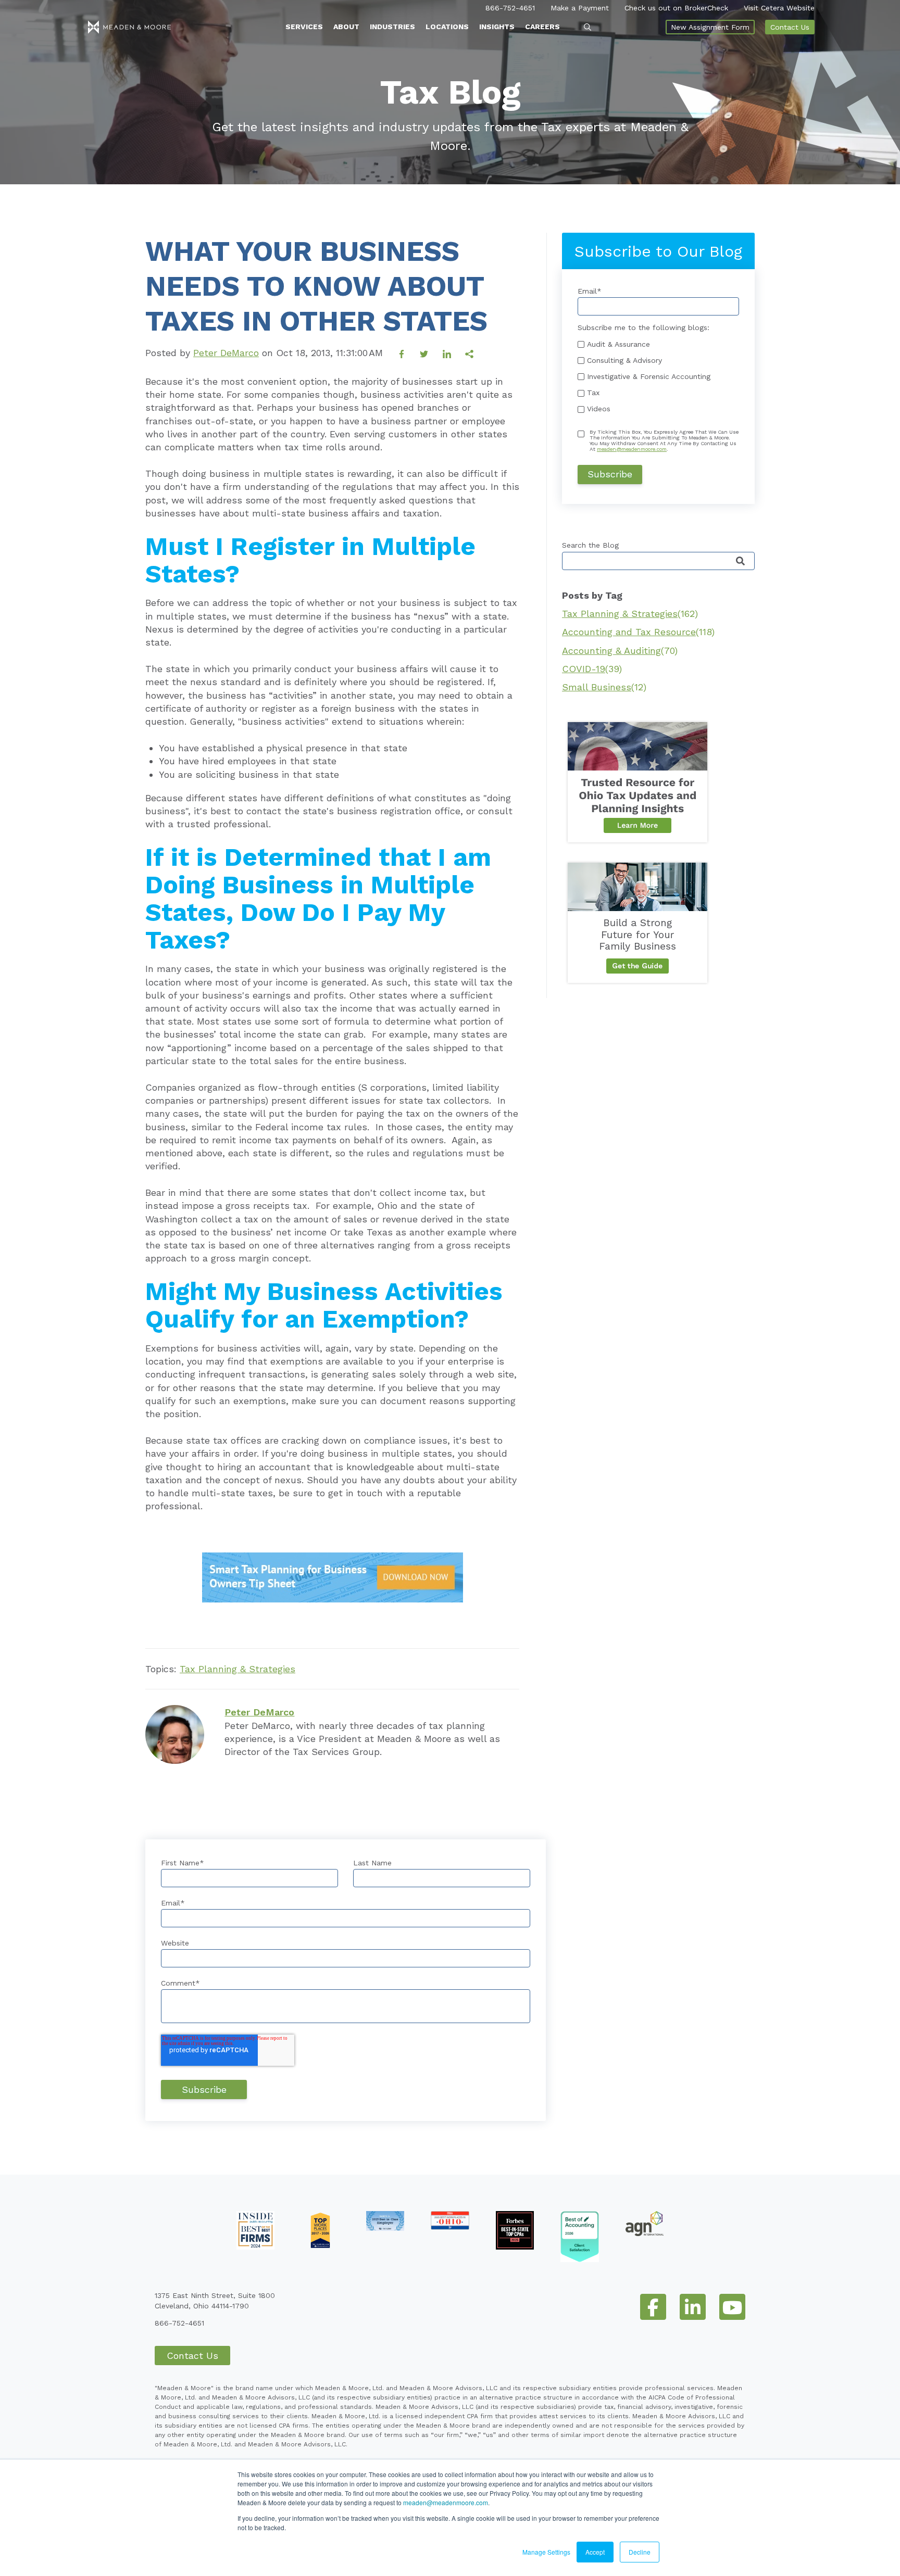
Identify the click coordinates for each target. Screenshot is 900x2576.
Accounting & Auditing (620, 651)
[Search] (740, 561)
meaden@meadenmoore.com (446, 2502)
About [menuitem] (346, 27)
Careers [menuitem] (542, 27)
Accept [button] (595, 2552)
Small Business (604, 687)
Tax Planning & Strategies (238, 1669)
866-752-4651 (510, 8)
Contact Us (790, 27)
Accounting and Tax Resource (638, 632)
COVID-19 (592, 669)
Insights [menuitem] (497, 27)
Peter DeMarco (226, 353)
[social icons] (653, 2307)
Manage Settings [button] (546, 2552)
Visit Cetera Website (779, 8)
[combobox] (658, 561)
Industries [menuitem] (392, 27)
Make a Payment (580, 8)
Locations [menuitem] (447, 27)
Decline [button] (640, 2552)
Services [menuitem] (304, 27)
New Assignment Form (710, 27)
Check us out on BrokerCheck (676, 8)
